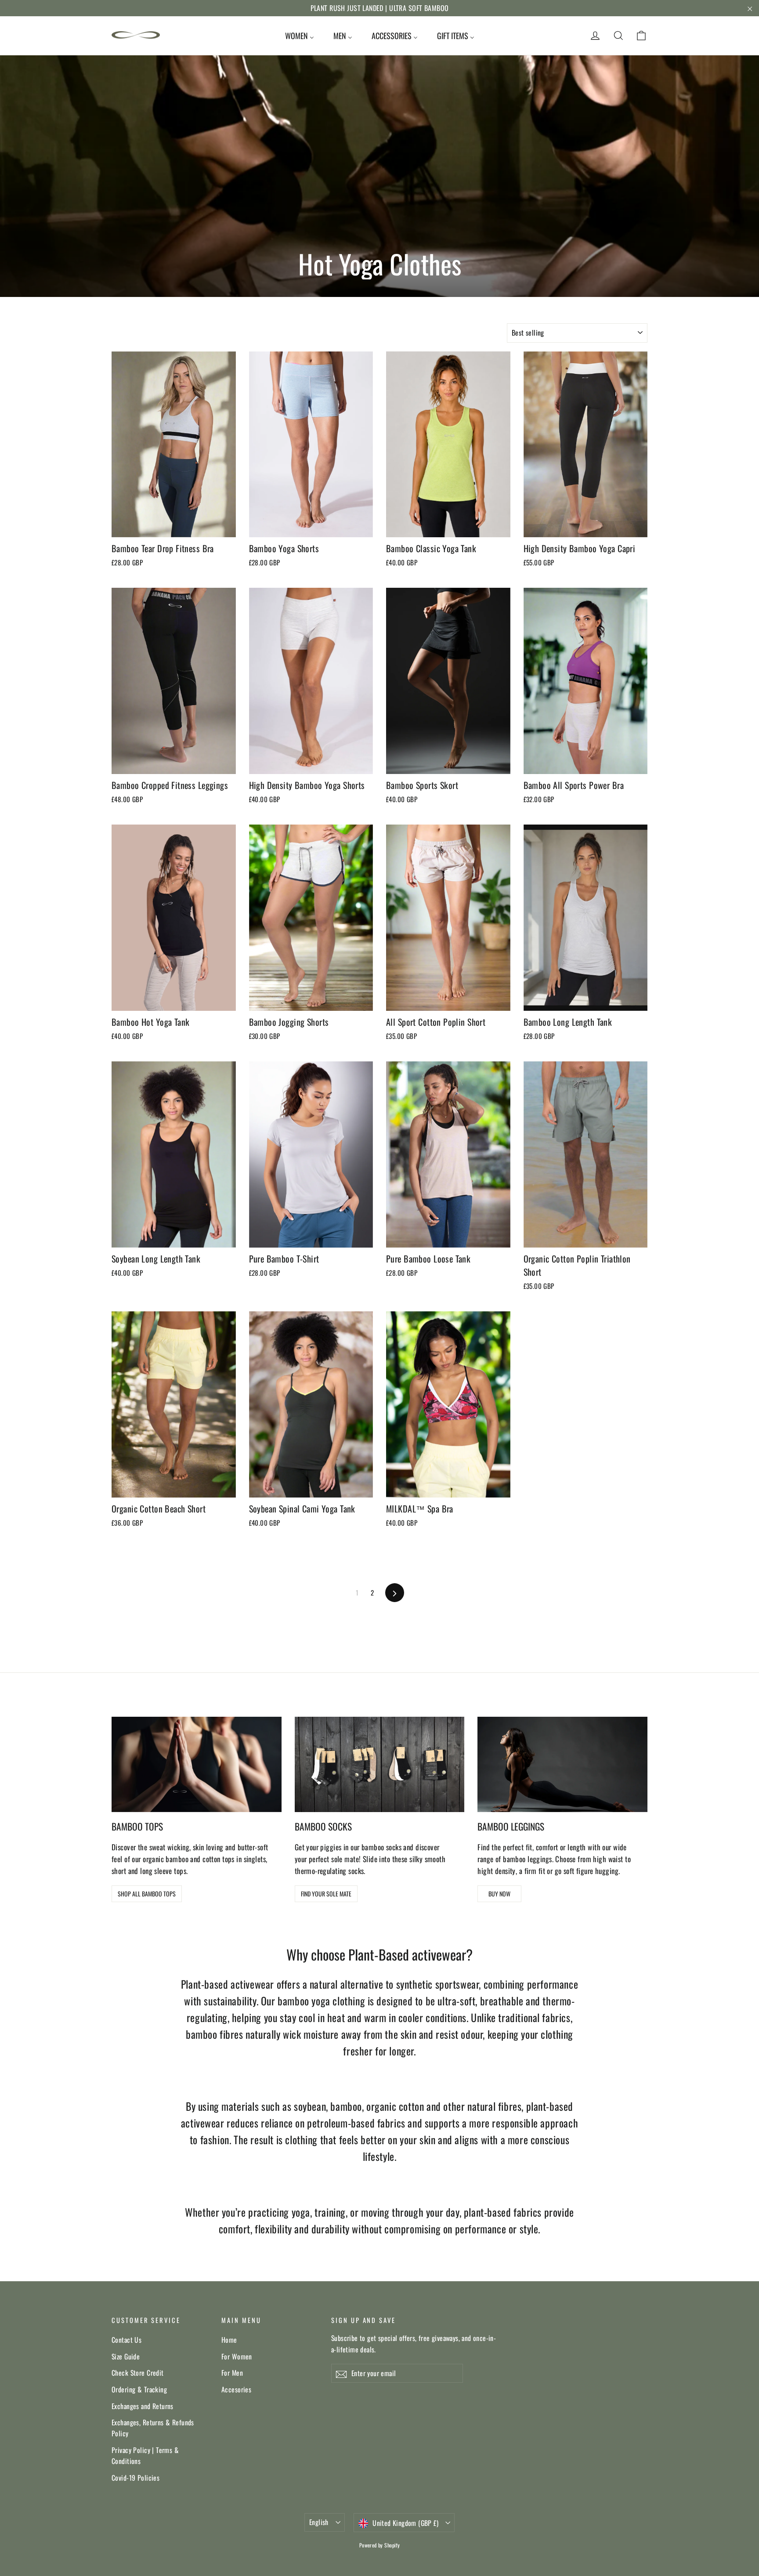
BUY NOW (499, 1894)
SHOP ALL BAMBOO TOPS (147, 1894)
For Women (237, 2356)
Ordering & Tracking (139, 2389)
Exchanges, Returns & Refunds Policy (153, 2428)
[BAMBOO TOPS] (197, 1764)
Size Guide (126, 2356)
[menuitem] (300, 36)
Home (229, 2340)
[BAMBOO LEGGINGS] (562, 1764)
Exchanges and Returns (143, 2406)
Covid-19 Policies (136, 2478)
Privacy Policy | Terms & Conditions (145, 2455)
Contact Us (126, 2340)
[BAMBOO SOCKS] (380, 1764)
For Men (232, 2373)
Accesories (236, 2389)
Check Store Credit (138, 2373)
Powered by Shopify (380, 2545)
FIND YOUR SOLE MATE (326, 1894)
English (319, 2522)
